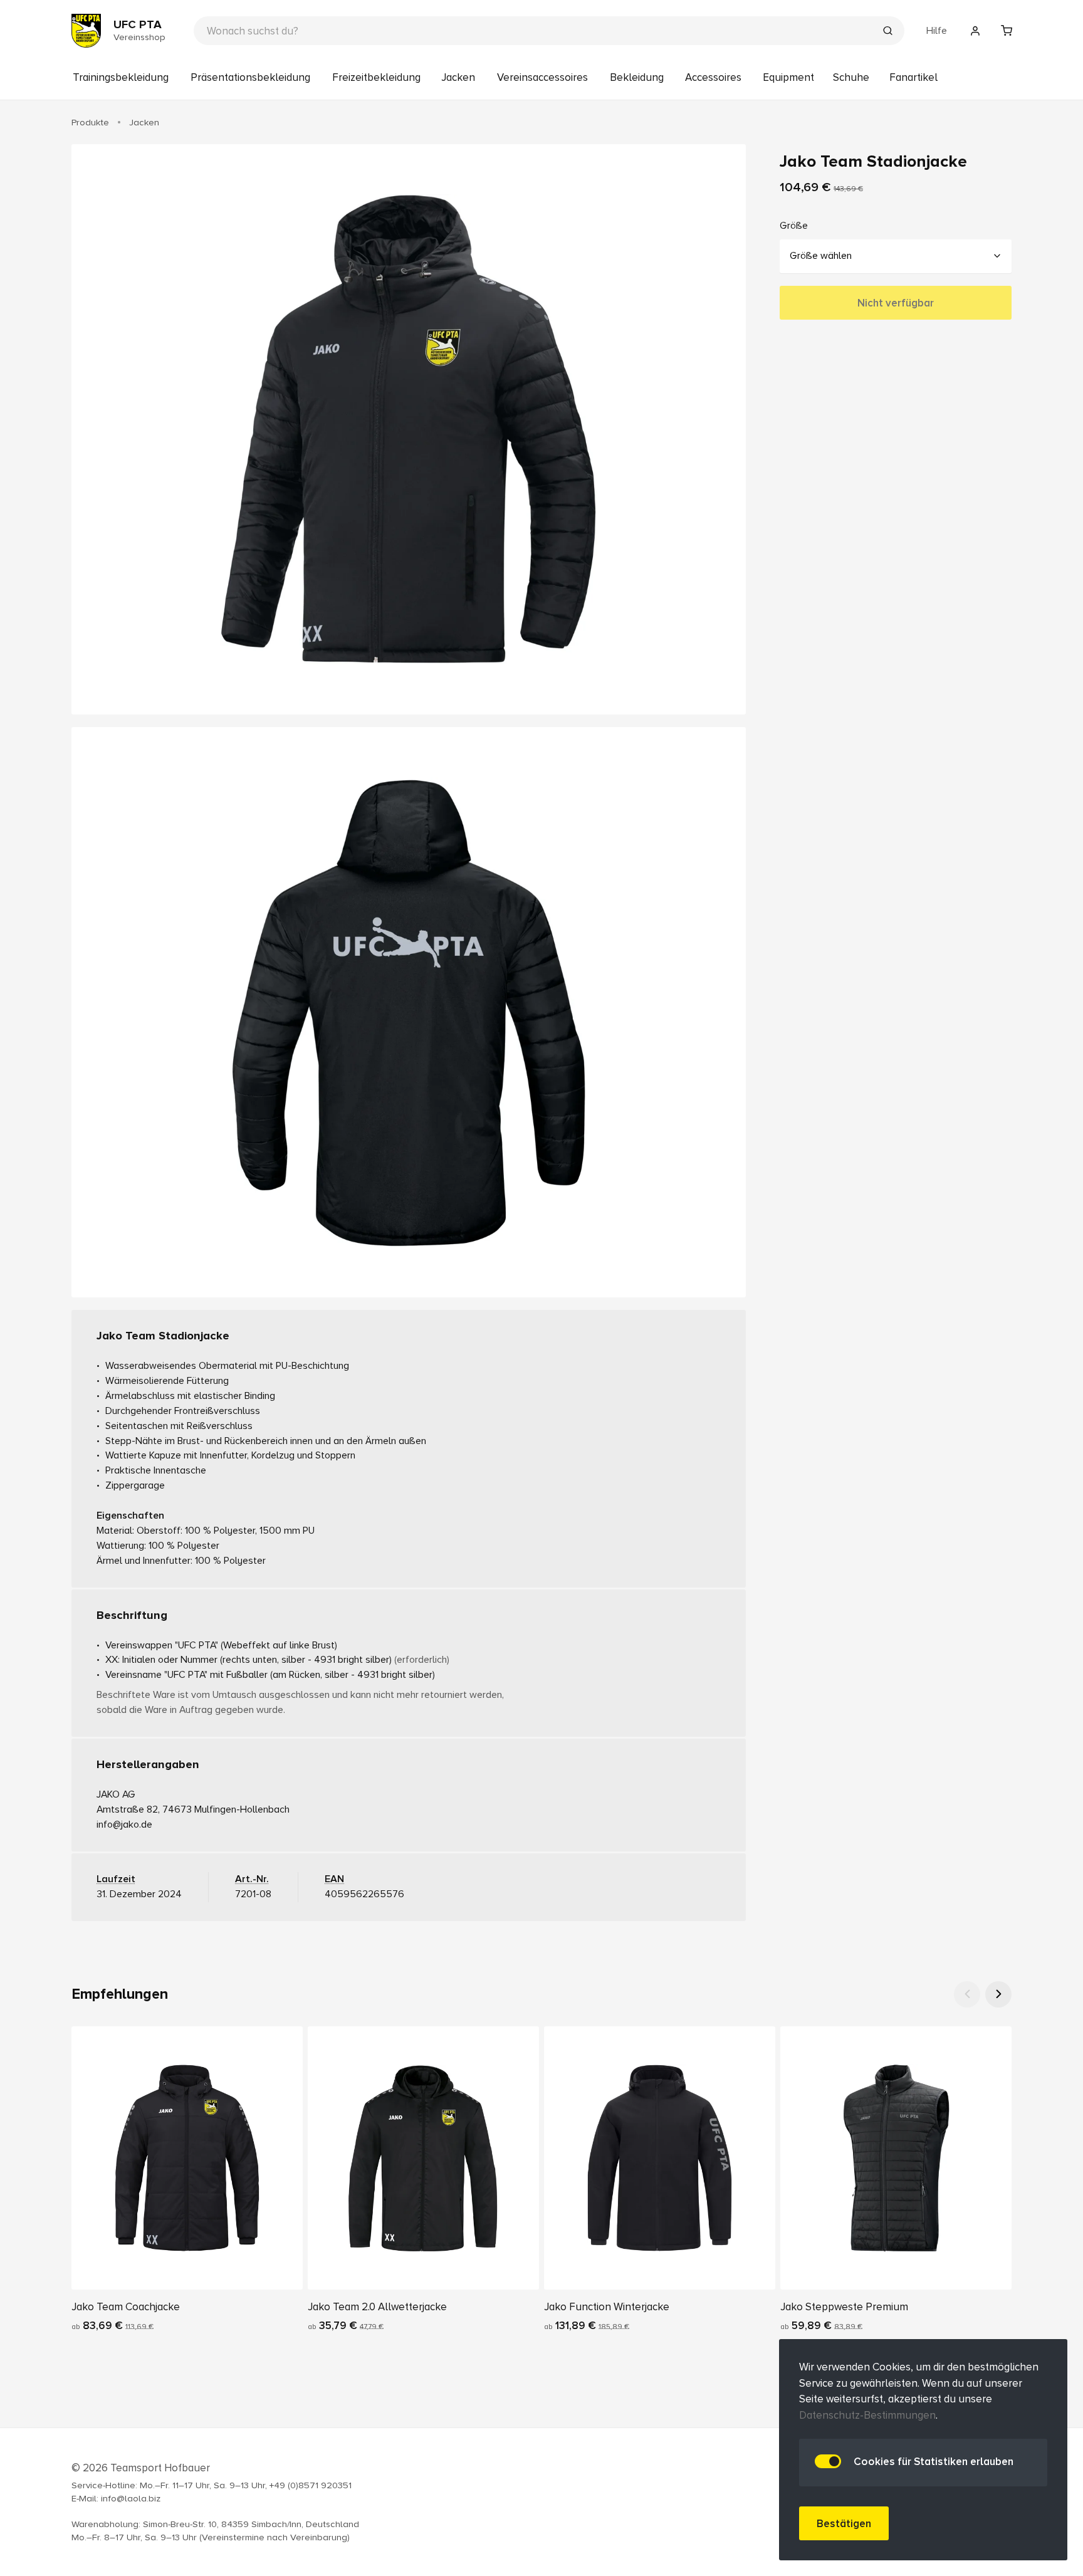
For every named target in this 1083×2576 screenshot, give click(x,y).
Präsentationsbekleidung (250, 77)
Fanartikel (913, 77)
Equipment (788, 77)
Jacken (458, 77)
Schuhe (851, 77)
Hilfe (937, 31)
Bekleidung (637, 77)
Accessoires (713, 77)
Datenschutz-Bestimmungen (867, 2415)
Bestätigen (844, 2524)
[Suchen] (887, 32)
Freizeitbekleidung (376, 77)
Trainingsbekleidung (121, 77)
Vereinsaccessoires (542, 77)
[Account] (975, 31)
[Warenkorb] (1007, 31)
